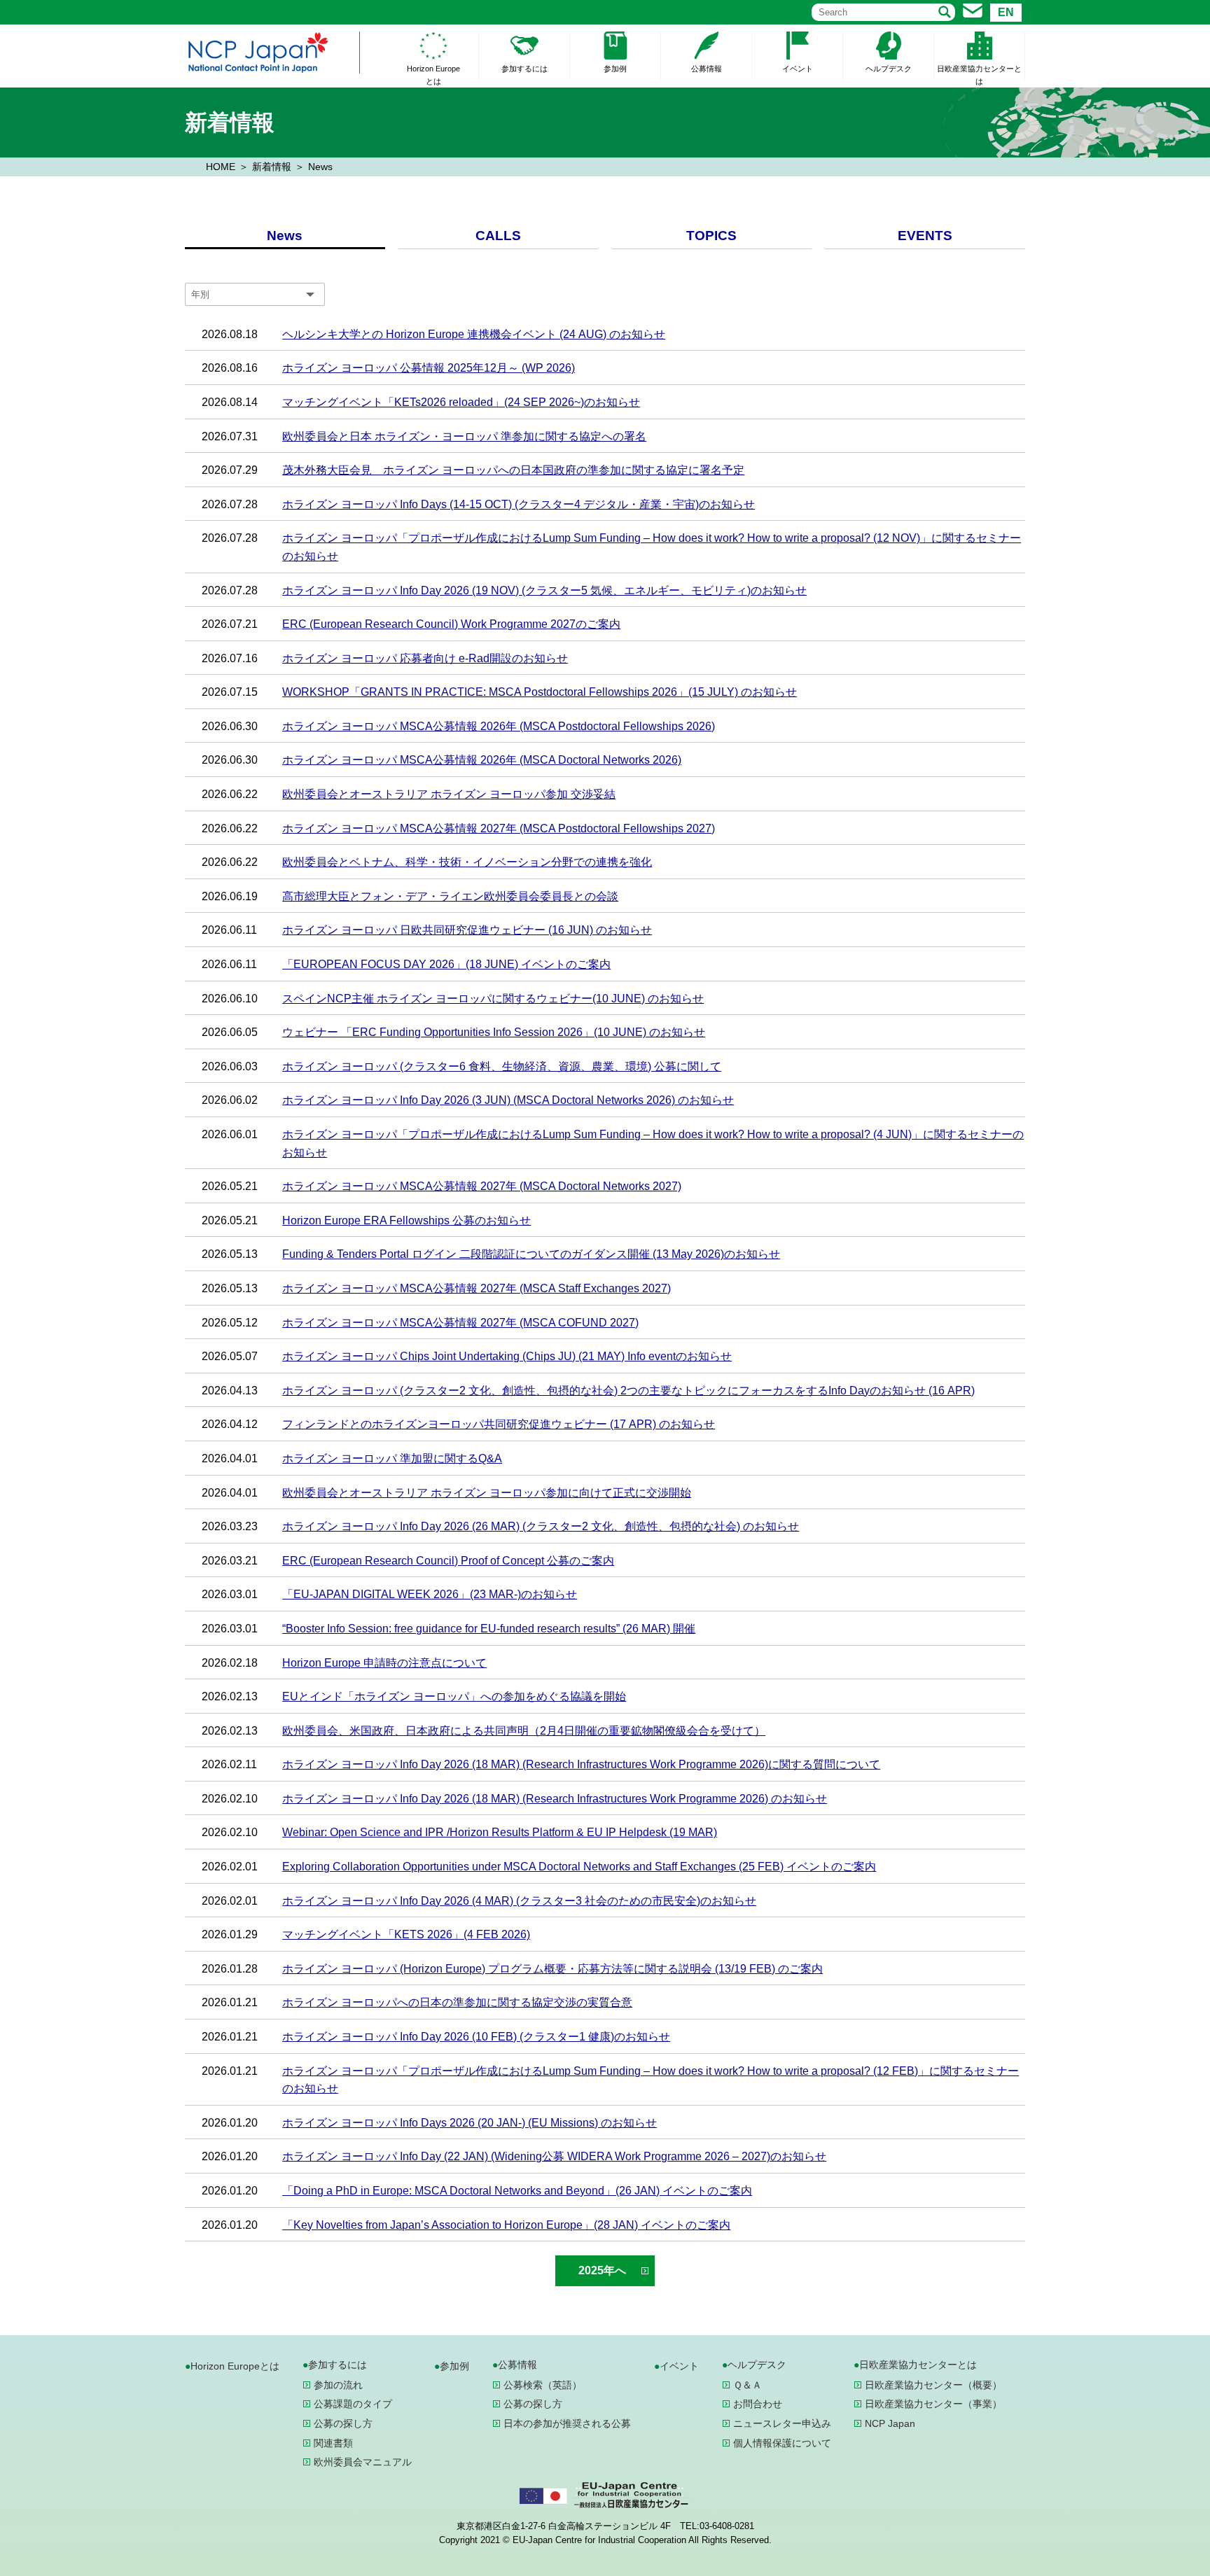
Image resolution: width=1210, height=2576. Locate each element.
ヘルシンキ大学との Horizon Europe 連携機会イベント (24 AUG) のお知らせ (474, 334)
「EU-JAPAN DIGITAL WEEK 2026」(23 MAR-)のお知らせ (430, 1594)
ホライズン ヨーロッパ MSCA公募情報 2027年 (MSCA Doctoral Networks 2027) (482, 1186)
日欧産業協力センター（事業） (933, 2404)
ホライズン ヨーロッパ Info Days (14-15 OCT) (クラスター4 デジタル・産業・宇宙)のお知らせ (519, 504)
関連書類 (333, 2443)
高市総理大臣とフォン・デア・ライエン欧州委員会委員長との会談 (450, 896)
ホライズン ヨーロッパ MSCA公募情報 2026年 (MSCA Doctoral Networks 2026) (482, 760)
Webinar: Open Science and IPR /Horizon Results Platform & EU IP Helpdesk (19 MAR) (500, 1832)
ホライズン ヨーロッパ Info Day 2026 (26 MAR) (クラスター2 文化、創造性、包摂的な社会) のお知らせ (541, 1526)
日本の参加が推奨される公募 (567, 2423)
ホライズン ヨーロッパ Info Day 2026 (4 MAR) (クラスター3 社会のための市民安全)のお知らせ (519, 1901)
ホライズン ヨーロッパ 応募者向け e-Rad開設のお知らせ (425, 658)
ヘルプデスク (889, 69)
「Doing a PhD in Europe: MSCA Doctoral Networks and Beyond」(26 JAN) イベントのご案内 (517, 2191)
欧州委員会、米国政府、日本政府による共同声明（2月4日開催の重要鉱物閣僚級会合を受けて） (524, 1731)
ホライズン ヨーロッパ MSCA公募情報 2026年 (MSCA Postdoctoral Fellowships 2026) (499, 726)
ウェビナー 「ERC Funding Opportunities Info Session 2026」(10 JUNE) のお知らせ (494, 1032)
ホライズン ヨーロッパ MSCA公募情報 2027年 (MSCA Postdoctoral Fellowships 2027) (499, 828)
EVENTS (925, 236)
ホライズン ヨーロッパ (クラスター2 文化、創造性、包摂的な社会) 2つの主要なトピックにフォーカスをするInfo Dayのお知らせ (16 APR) (628, 1391)
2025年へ (602, 2270)
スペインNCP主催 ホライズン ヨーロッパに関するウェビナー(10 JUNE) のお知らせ (493, 999)
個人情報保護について (782, 2443)
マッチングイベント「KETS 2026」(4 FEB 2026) (406, 1934)
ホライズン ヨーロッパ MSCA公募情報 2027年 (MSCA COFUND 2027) (460, 1323)
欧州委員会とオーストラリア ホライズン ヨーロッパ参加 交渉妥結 (449, 794)
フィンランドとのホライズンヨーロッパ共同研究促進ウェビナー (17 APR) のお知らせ (499, 1424)
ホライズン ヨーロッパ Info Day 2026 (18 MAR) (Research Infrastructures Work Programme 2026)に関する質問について (581, 1764)
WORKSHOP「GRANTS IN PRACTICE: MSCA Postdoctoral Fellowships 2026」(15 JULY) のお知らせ (540, 692)
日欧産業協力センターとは (979, 75)
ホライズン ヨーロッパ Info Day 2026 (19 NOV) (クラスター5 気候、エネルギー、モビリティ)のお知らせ (544, 590)
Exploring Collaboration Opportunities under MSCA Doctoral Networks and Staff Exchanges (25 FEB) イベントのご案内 (579, 1867)
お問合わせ (758, 2404)
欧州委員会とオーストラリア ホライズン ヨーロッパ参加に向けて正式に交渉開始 (487, 1493)
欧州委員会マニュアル (363, 2462)
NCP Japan (890, 2423)
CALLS (498, 236)
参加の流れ (338, 2385)
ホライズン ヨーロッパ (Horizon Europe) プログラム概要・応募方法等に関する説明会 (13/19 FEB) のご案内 (552, 1969)
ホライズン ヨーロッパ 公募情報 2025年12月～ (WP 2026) (429, 368)
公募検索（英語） (543, 2385)
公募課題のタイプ (353, 2404)
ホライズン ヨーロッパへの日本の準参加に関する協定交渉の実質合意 (457, 2002)
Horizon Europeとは (433, 75)
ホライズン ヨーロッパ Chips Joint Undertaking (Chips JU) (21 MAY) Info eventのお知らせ (507, 1356)
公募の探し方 (343, 2423)
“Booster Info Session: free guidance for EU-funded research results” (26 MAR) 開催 (489, 1629)
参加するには (524, 69)
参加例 (615, 69)
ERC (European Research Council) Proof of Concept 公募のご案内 (448, 1561)
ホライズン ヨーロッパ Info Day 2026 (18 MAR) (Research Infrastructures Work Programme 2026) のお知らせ (555, 1799)
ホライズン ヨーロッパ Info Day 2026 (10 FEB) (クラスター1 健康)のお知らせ (476, 2037)
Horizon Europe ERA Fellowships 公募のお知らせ (406, 1220)
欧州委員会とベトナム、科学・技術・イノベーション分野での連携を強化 (467, 862)
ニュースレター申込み (782, 2423)
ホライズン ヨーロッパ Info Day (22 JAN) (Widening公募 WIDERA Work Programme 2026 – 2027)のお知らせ (554, 2156)
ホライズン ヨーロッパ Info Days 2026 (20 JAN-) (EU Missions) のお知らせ (470, 2123)
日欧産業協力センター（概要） (933, 2385)
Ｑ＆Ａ (747, 2385)
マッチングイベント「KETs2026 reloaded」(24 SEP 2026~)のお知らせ (461, 402)
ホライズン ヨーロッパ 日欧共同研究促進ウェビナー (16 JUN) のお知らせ (467, 930)
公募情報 (707, 69)
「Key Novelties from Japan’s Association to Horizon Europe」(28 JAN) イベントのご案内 (506, 2225)
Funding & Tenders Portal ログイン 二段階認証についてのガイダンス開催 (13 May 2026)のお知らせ (531, 1254)
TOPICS (711, 236)
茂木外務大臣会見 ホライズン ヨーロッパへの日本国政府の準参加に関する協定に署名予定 (513, 470)
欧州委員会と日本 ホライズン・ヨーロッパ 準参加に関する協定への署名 (464, 436)
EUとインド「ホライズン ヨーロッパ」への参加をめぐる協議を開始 (454, 1696)
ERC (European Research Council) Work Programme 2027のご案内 (451, 624)
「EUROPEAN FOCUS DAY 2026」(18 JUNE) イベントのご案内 (446, 964)
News (285, 236)
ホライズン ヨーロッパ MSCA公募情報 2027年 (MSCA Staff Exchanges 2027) (477, 1288)
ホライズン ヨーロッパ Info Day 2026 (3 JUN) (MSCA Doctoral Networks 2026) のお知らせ (508, 1100)
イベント (798, 69)
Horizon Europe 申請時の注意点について (384, 1663)
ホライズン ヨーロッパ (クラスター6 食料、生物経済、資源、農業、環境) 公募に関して (502, 1066)
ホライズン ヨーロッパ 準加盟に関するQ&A (392, 1458)
